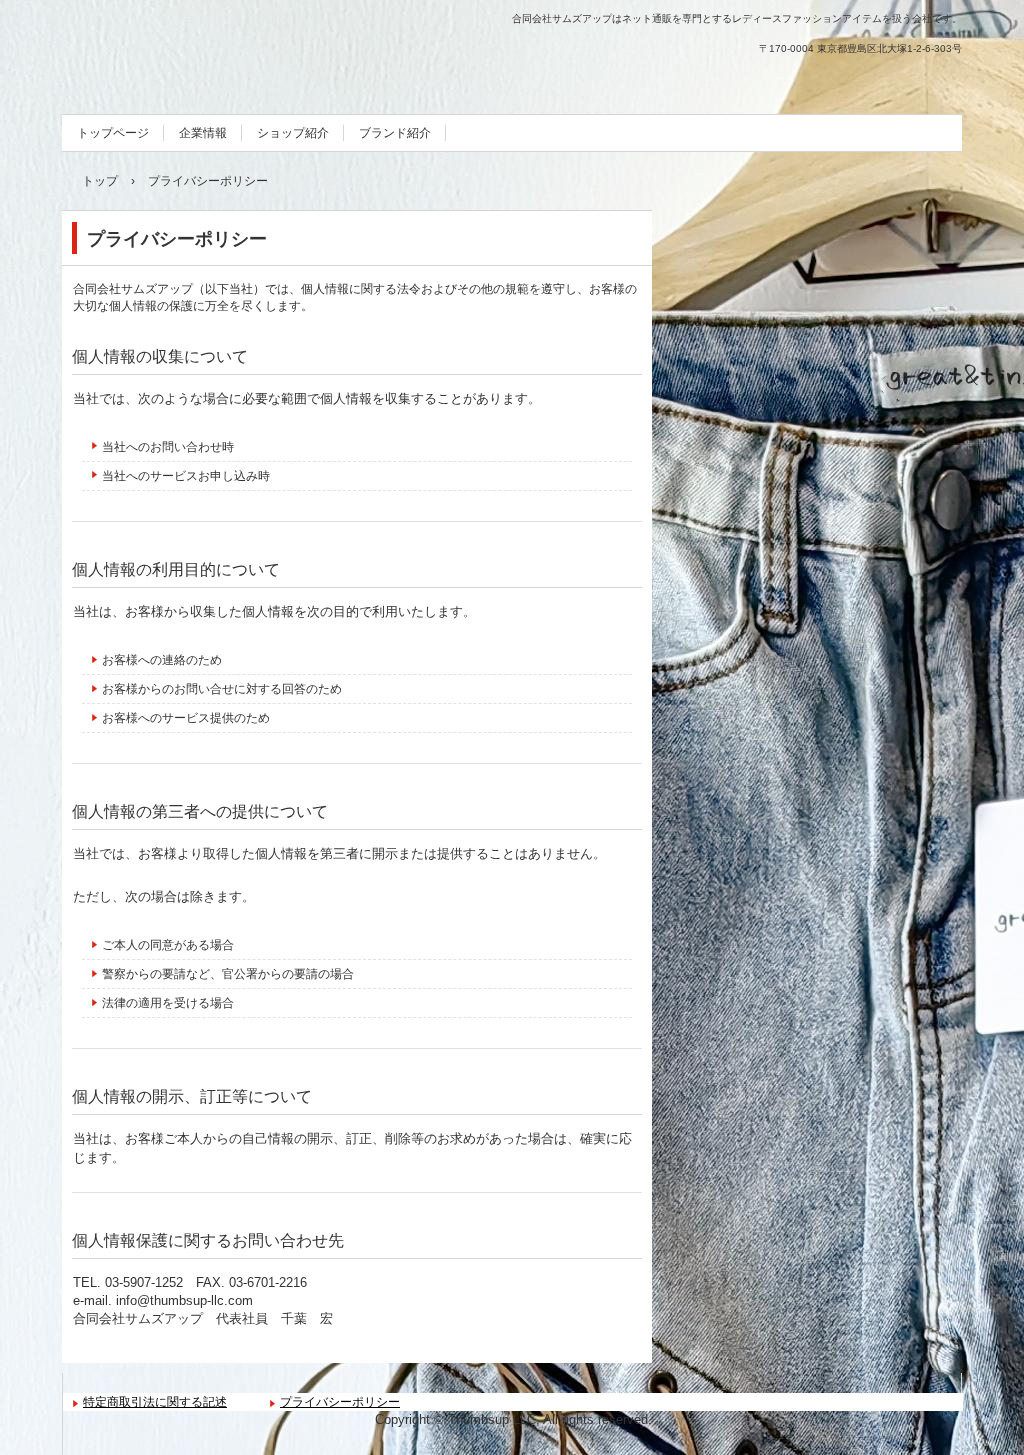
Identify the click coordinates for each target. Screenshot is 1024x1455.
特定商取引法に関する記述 (155, 1402)
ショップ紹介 (293, 133)
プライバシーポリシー (340, 1402)
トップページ (113, 133)
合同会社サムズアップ (194, 50)
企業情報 (203, 133)
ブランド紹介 (395, 133)
